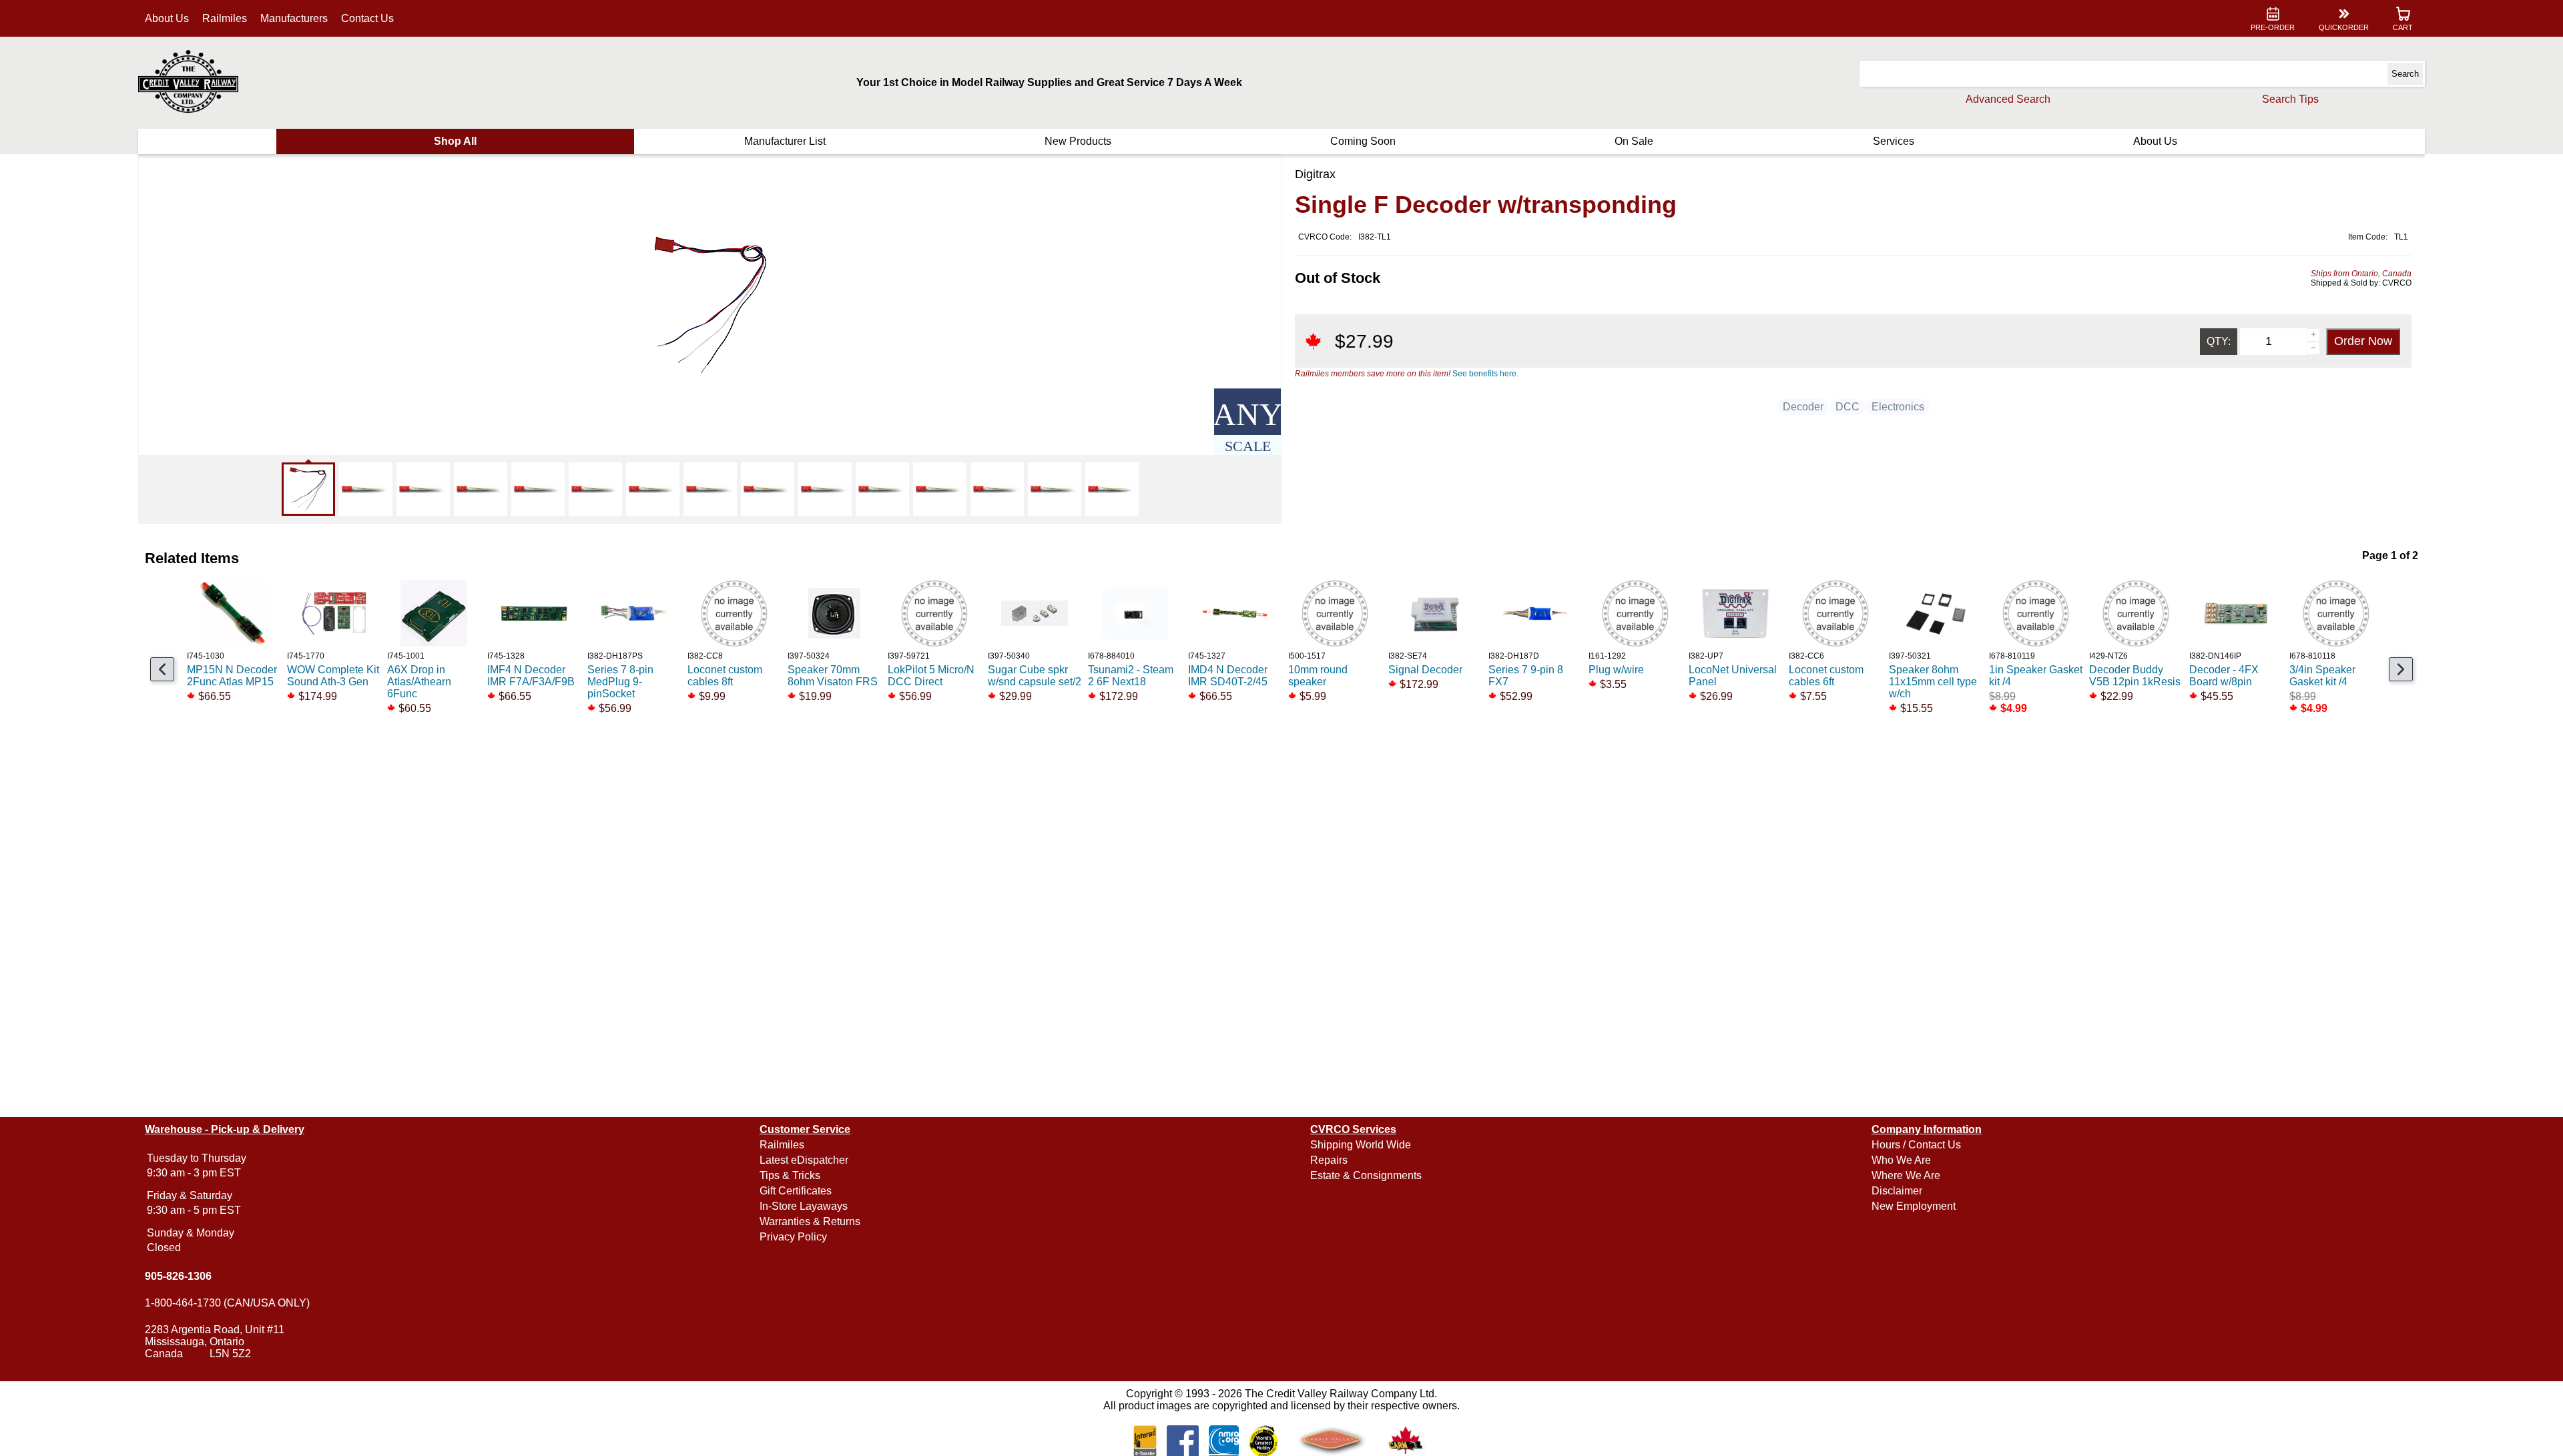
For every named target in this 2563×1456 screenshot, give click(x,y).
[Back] (162, 669)
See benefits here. (1485, 374)
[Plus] (2313, 335)
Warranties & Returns (810, 1221)
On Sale (1634, 141)
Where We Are (1906, 1175)
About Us (167, 18)
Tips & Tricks (790, 1175)
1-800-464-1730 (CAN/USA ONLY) (227, 1303)
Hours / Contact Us (1916, 1145)
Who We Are (1901, 1160)
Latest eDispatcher (804, 1160)
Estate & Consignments (1366, 1175)
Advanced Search (2008, 99)
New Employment (1914, 1206)
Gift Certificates (796, 1191)
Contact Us (367, 18)
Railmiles (225, 18)
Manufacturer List (785, 141)
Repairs (1329, 1160)
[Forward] (2401, 669)
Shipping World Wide (1361, 1145)
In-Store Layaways (804, 1206)
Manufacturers (294, 18)
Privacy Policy (793, 1237)
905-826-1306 (178, 1276)
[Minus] (2313, 348)
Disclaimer (1897, 1191)
